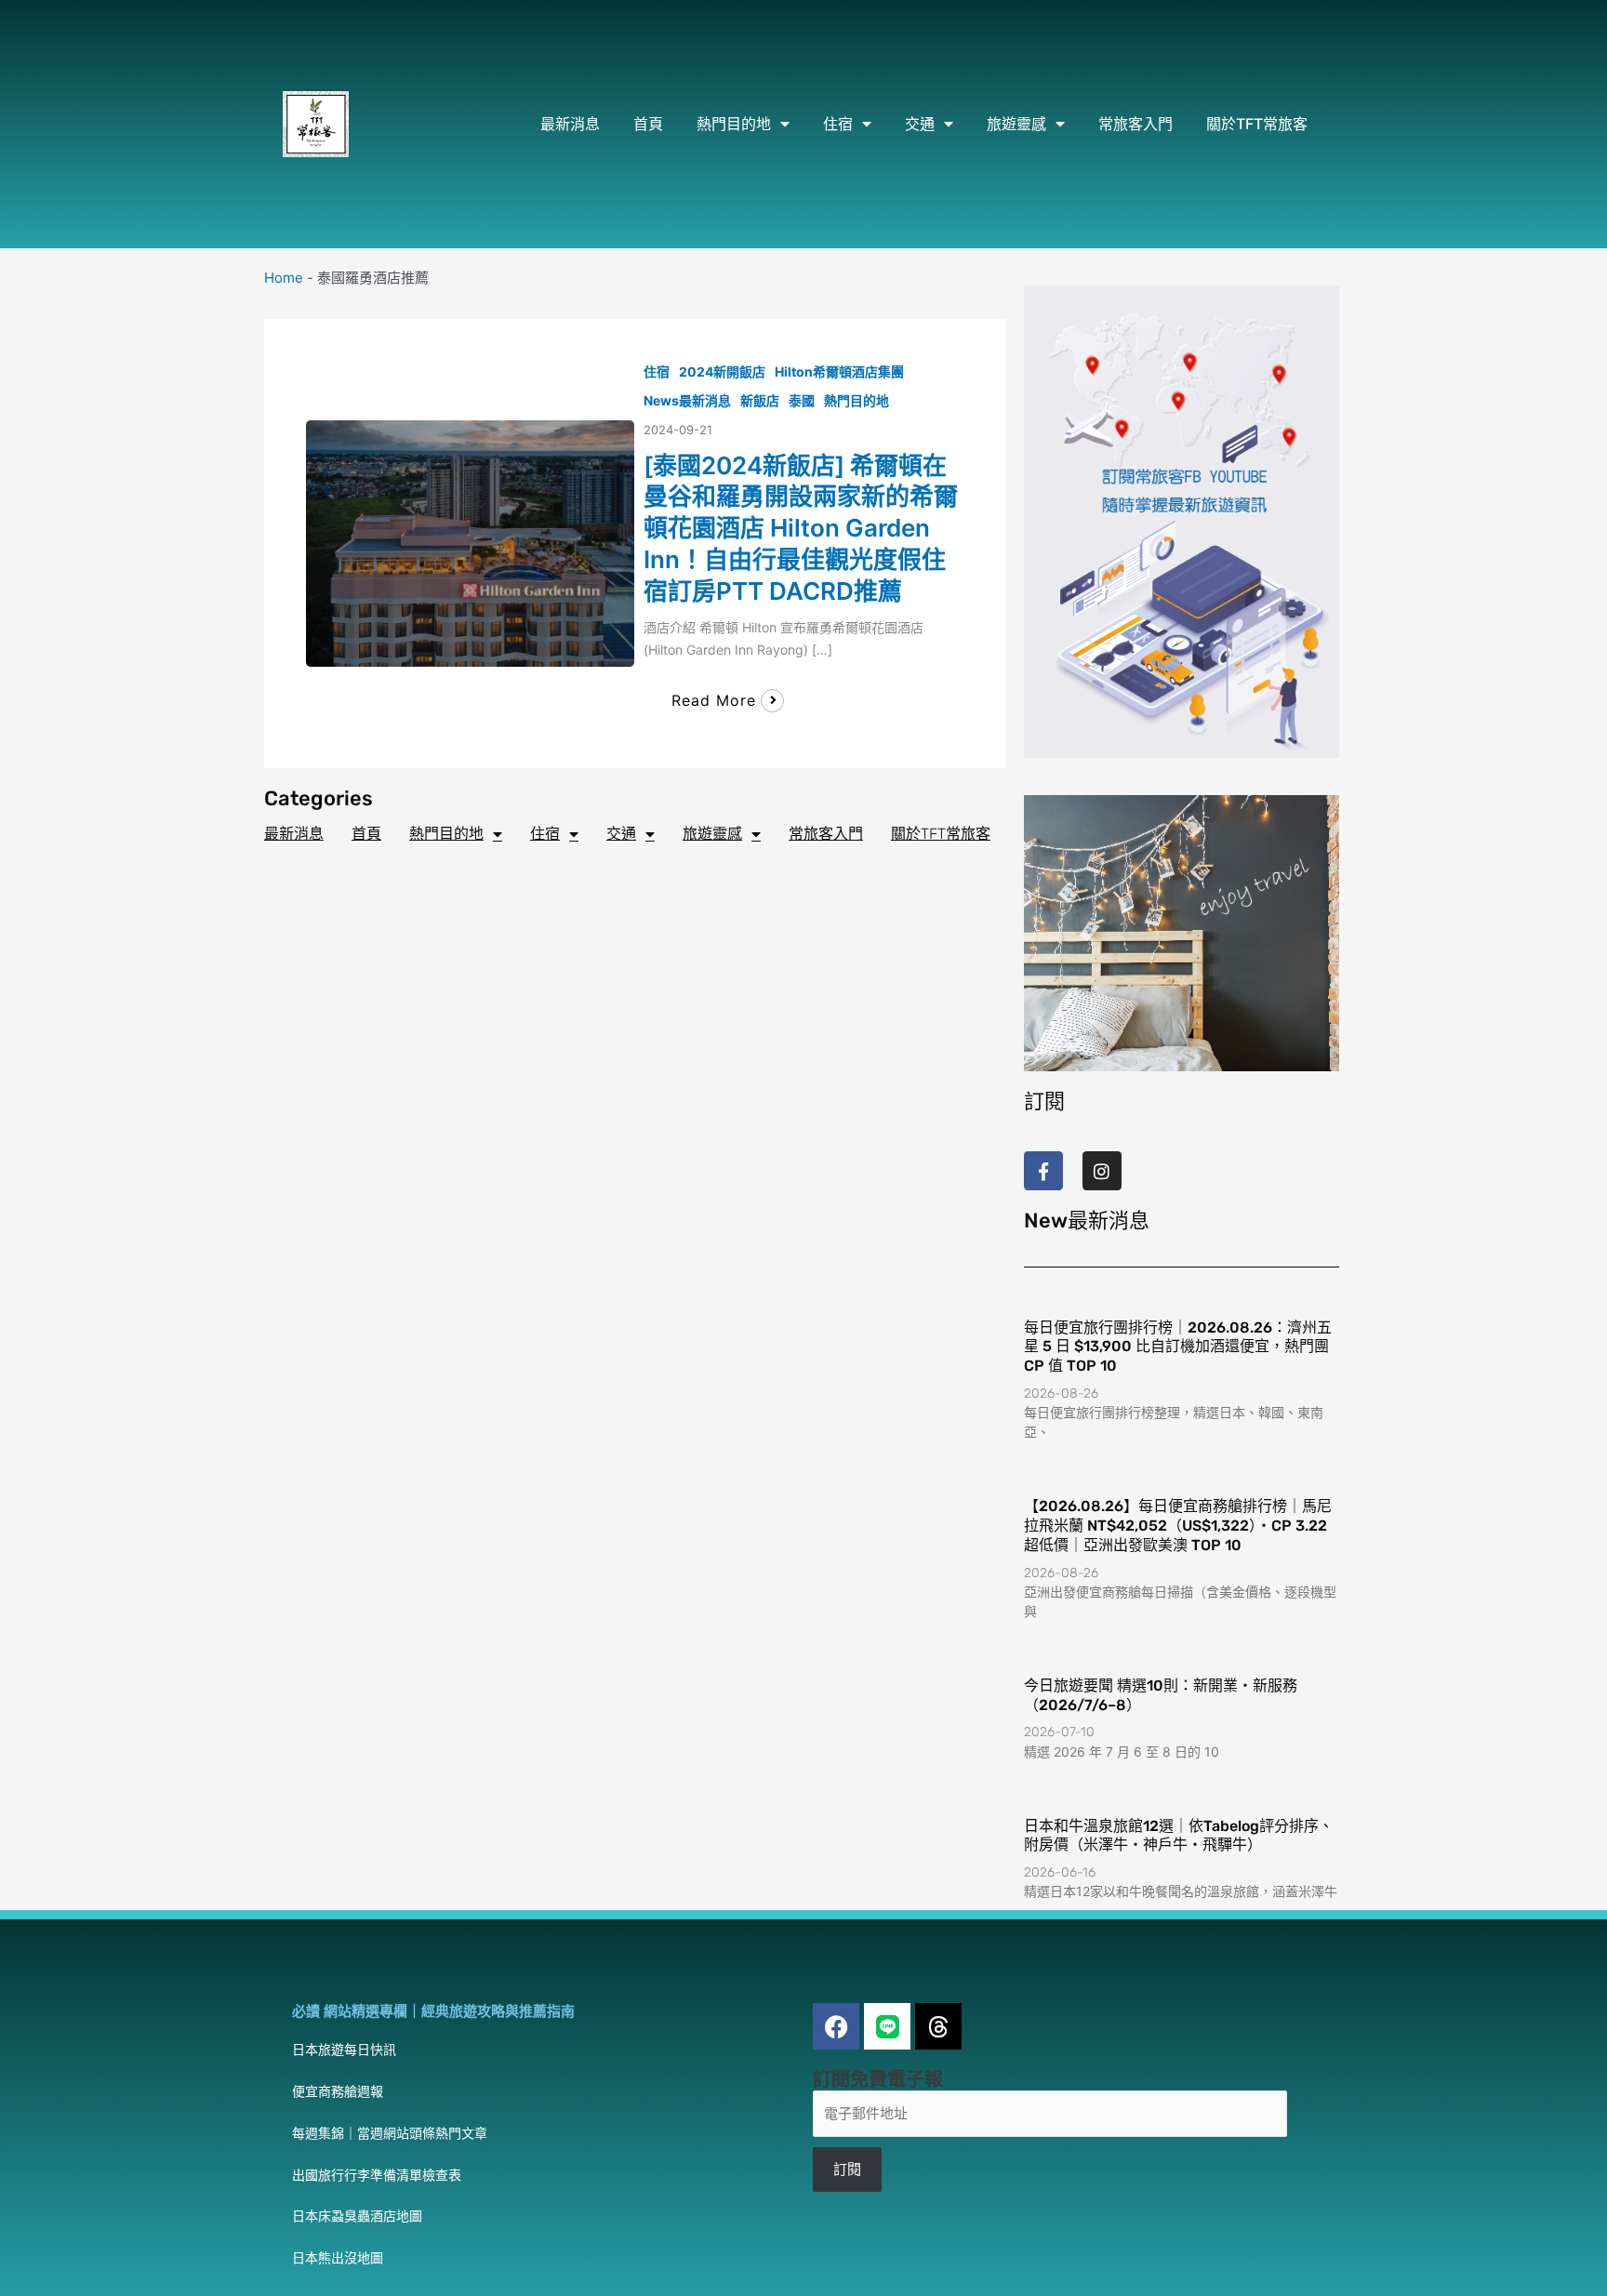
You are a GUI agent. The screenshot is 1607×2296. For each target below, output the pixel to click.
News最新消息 (687, 400)
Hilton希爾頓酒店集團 (839, 372)
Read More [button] (714, 700)
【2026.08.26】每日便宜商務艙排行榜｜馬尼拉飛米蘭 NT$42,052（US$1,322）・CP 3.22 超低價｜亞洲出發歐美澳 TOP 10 (1178, 1526)
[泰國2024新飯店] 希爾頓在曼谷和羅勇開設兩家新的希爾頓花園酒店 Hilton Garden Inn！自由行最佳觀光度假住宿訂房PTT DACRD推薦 (801, 528)
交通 (920, 124)
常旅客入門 (1136, 124)
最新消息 (570, 124)
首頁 (648, 124)
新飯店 (760, 400)
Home (284, 278)
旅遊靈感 (1016, 124)
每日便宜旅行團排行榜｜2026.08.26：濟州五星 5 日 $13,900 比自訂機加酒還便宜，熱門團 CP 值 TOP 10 (1178, 1347)
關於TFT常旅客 (1257, 124)
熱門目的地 (734, 124)
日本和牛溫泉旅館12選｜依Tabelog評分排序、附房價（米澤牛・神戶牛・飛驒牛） (1179, 1836)
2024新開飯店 (722, 372)
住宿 (838, 124)
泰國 (802, 400)
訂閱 (847, 2169)
